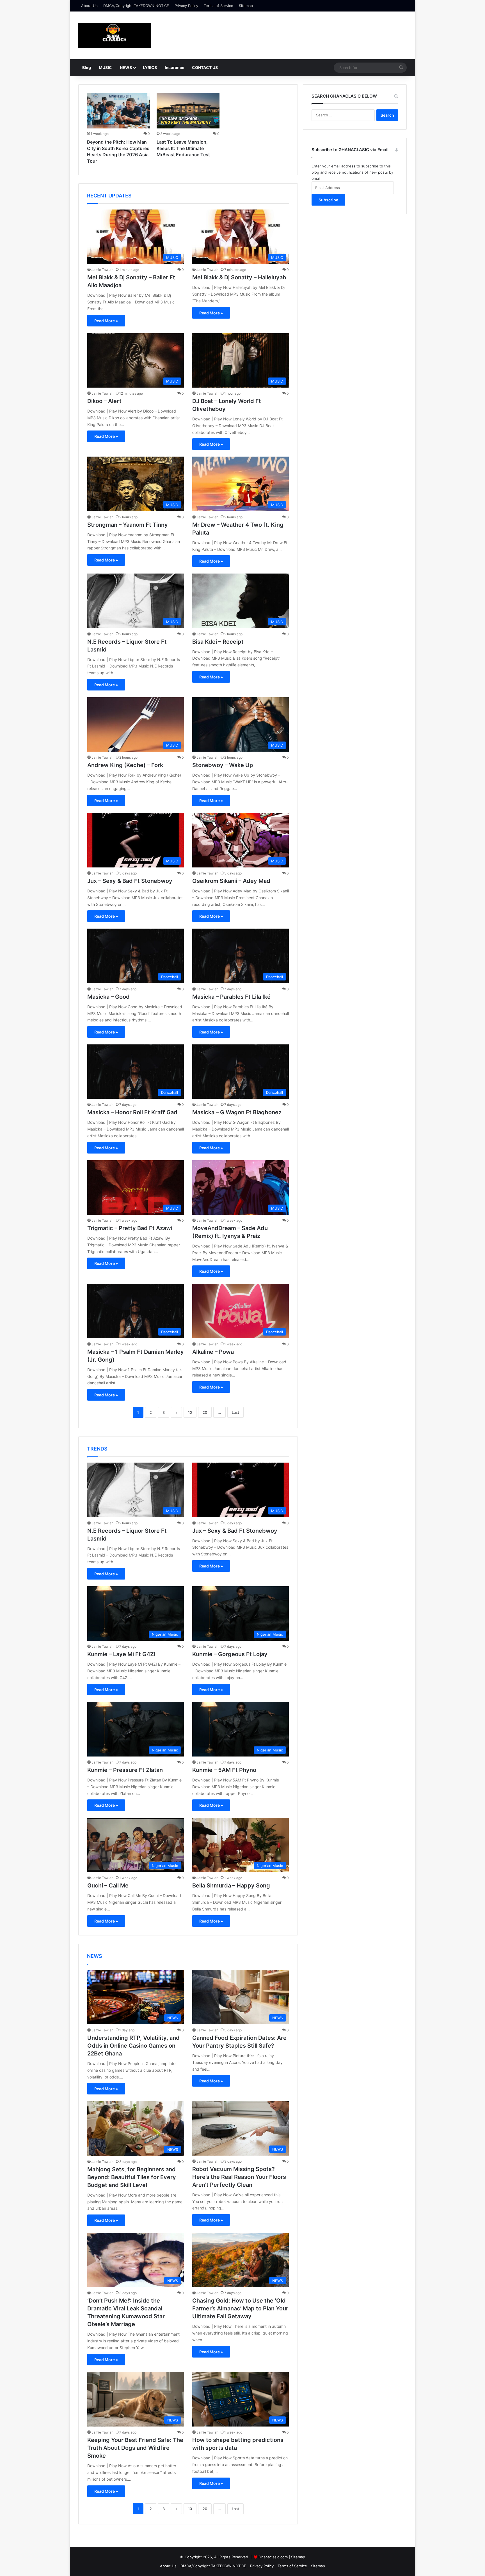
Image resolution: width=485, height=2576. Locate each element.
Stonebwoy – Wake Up (223, 765)
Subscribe (328, 200)
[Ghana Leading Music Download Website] (115, 35)
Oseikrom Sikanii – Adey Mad (231, 881)
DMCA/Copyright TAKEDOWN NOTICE (136, 6)
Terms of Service (219, 6)
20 (205, 1412)
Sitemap (246, 6)
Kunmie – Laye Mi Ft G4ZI (121, 1654)
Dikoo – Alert (104, 401)
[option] (118, 130)
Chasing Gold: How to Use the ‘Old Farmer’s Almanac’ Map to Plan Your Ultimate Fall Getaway (240, 2308)
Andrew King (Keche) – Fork (125, 765)
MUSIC (105, 67)
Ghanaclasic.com (273, 2557)
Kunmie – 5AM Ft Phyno (224, 1770)
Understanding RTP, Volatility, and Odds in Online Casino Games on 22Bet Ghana (133, 2046)
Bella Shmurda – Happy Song (231, 1886)
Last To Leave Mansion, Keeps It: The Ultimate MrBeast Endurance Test (183, 148)
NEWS (126, 67)
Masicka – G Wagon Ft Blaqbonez (237, 1112)
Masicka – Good (108, 997)
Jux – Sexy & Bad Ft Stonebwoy (130, 881)
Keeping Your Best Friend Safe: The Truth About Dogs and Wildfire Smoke (135, 2448)
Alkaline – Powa (213, 1352)
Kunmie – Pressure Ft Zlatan (125, 1770)
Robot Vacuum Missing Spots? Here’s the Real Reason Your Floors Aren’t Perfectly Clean (239, 2177)
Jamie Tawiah (102, 270)
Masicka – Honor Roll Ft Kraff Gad (132, 1112)
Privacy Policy (186, 6)
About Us (89, 6)
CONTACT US (205, 67)
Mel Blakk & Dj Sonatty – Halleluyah (239, 277)
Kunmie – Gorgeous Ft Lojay (230, 1654)
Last (235, 1412)
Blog (87, 67)
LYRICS (150, 67)
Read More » (106, 321)
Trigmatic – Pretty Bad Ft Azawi (130, 1228)
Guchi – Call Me (108, 1886)
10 (190, 1412)
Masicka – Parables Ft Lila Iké (231, 997)
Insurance (174, 67)
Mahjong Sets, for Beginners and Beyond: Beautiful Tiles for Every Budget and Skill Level (132, 2177)
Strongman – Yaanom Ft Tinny (128, 525)
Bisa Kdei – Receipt (218, 642)
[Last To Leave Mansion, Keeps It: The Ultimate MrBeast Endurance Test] (188, 111)
